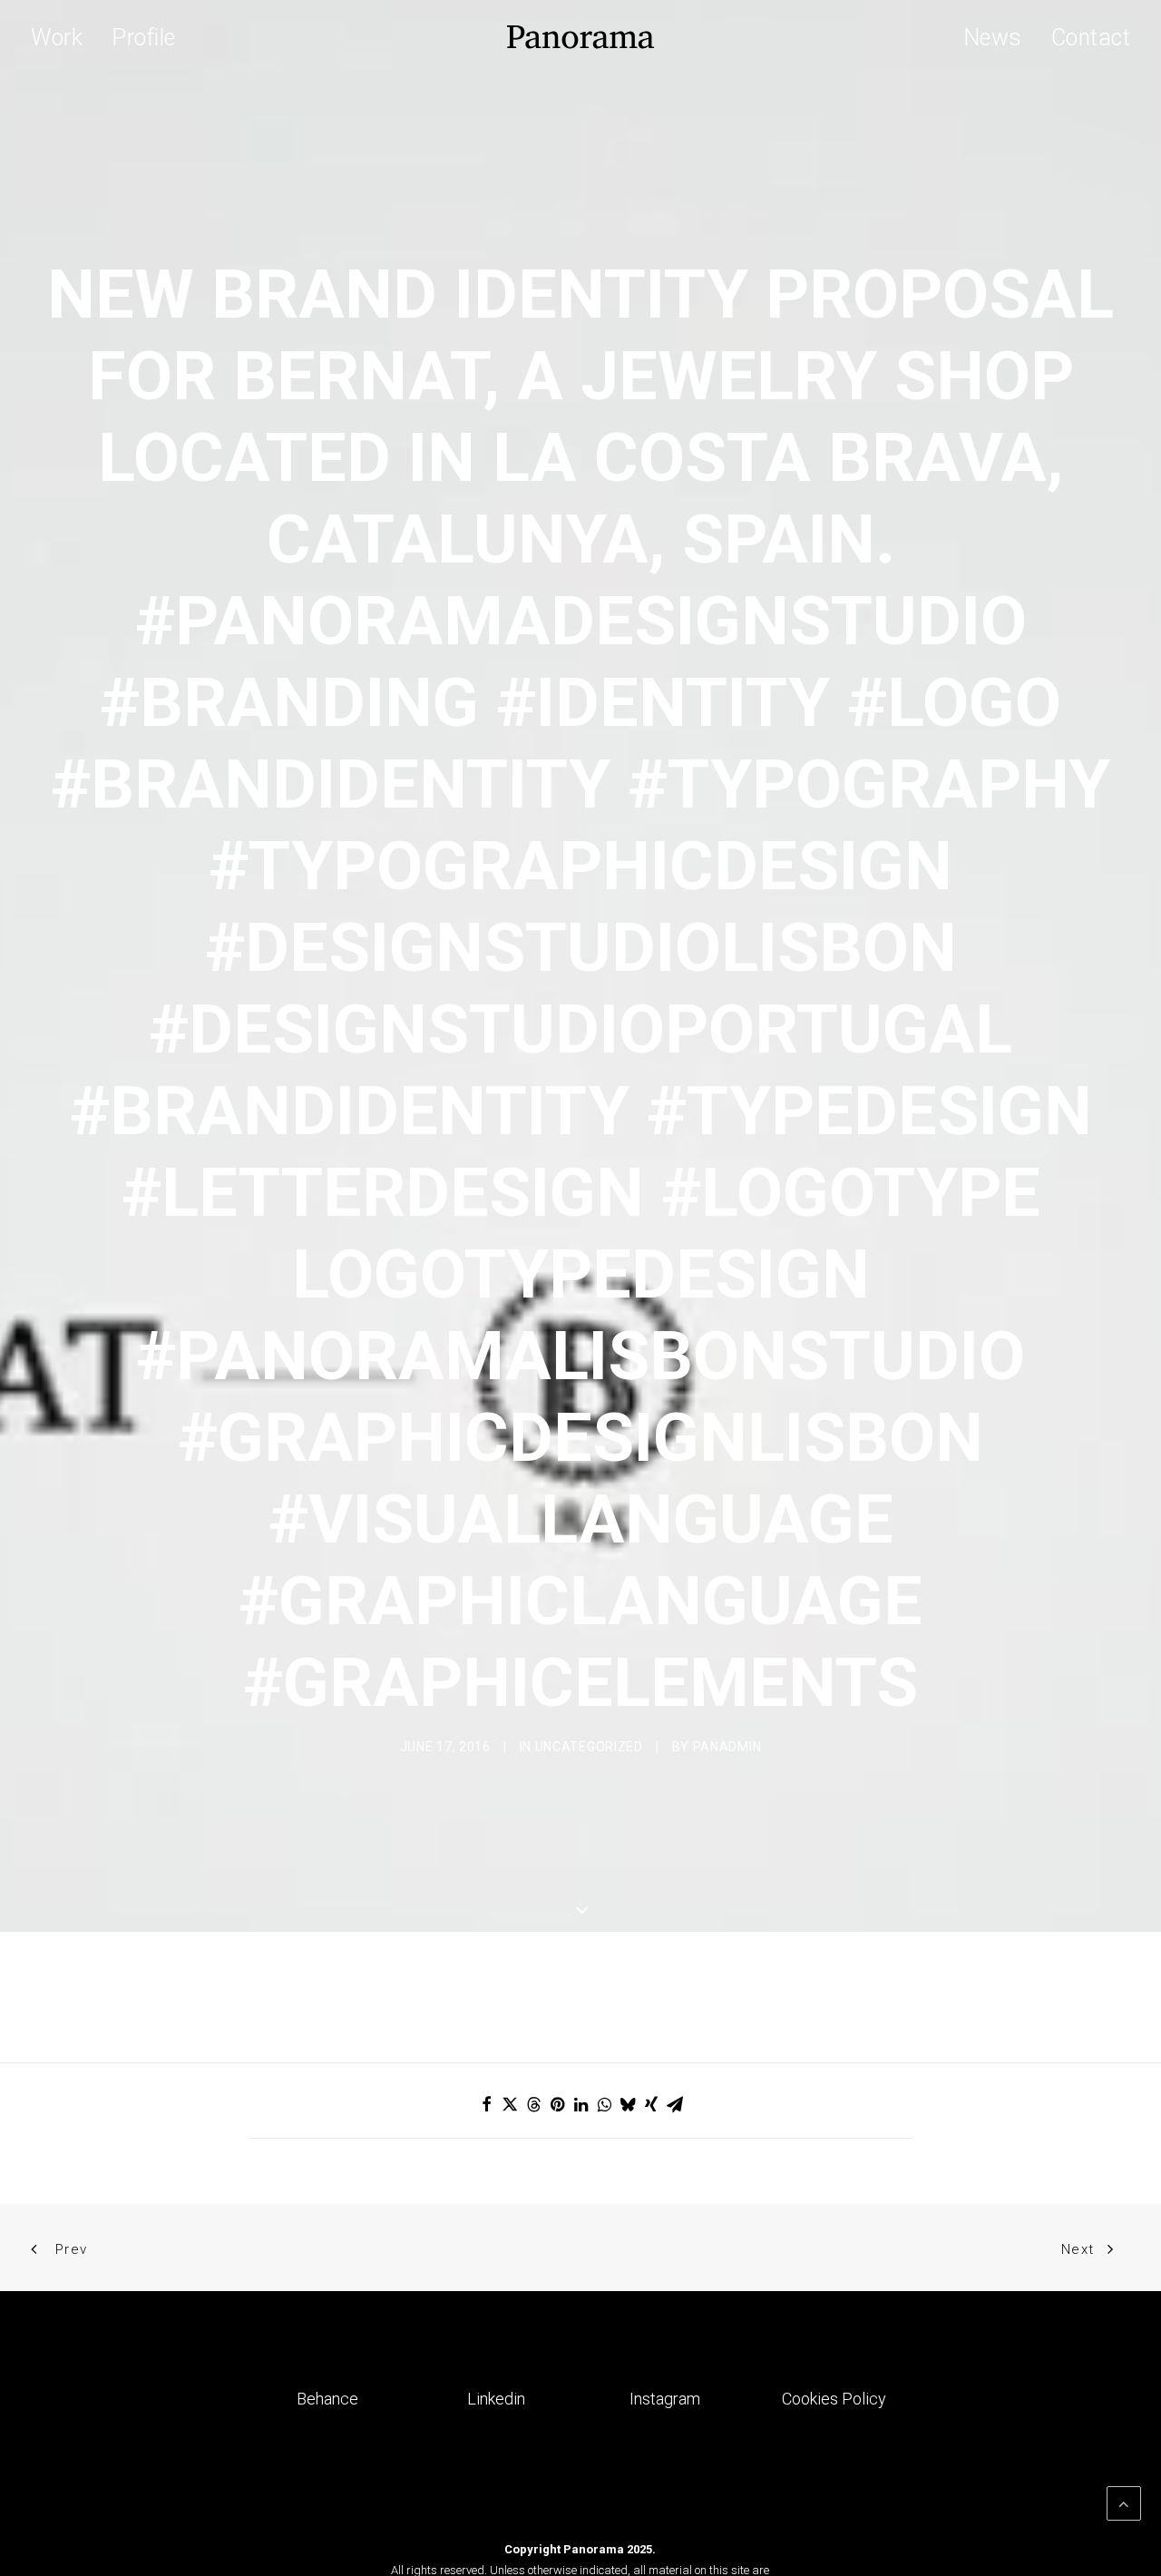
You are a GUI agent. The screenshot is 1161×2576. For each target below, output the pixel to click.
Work (57, 38)
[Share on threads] (533, 2104)
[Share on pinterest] (557, 2104)
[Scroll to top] (1124, 2502)
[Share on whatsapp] (604, 2104)
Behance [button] (327, 2399)
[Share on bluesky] (628, 2104)
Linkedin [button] (496, 2399)
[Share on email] (675, 2104)
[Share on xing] (651, 2104)
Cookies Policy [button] (834, 2399)
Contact (1091, 38)
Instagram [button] (665, 2399)
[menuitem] (63, 37)
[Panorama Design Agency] (580, 37)
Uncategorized (589, 1747)
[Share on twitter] (510, 2104)
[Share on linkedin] (580, 2104)
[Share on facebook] (486, 2104)
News (993, 38)
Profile (144, 38)
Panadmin (727, 1747)
